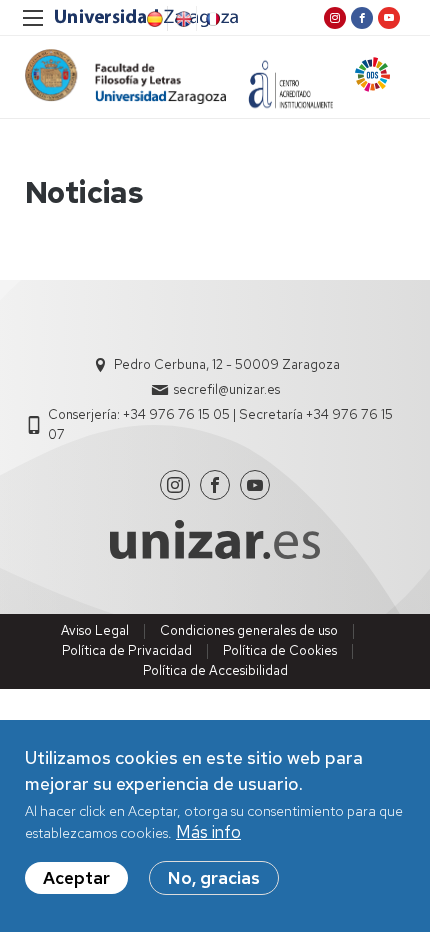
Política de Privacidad (127, 650)
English (182, 19)
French (211, 19)
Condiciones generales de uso (249, 630)
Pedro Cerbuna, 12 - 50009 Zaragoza (227, 364)
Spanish (153, 19)
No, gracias (214, 878)
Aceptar (76, 878)
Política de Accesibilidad (215, 670)
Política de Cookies (280, 650)
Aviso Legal (95, 630)
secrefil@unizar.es (227, 389)
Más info (208, 832)
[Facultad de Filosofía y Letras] (125, 76)
